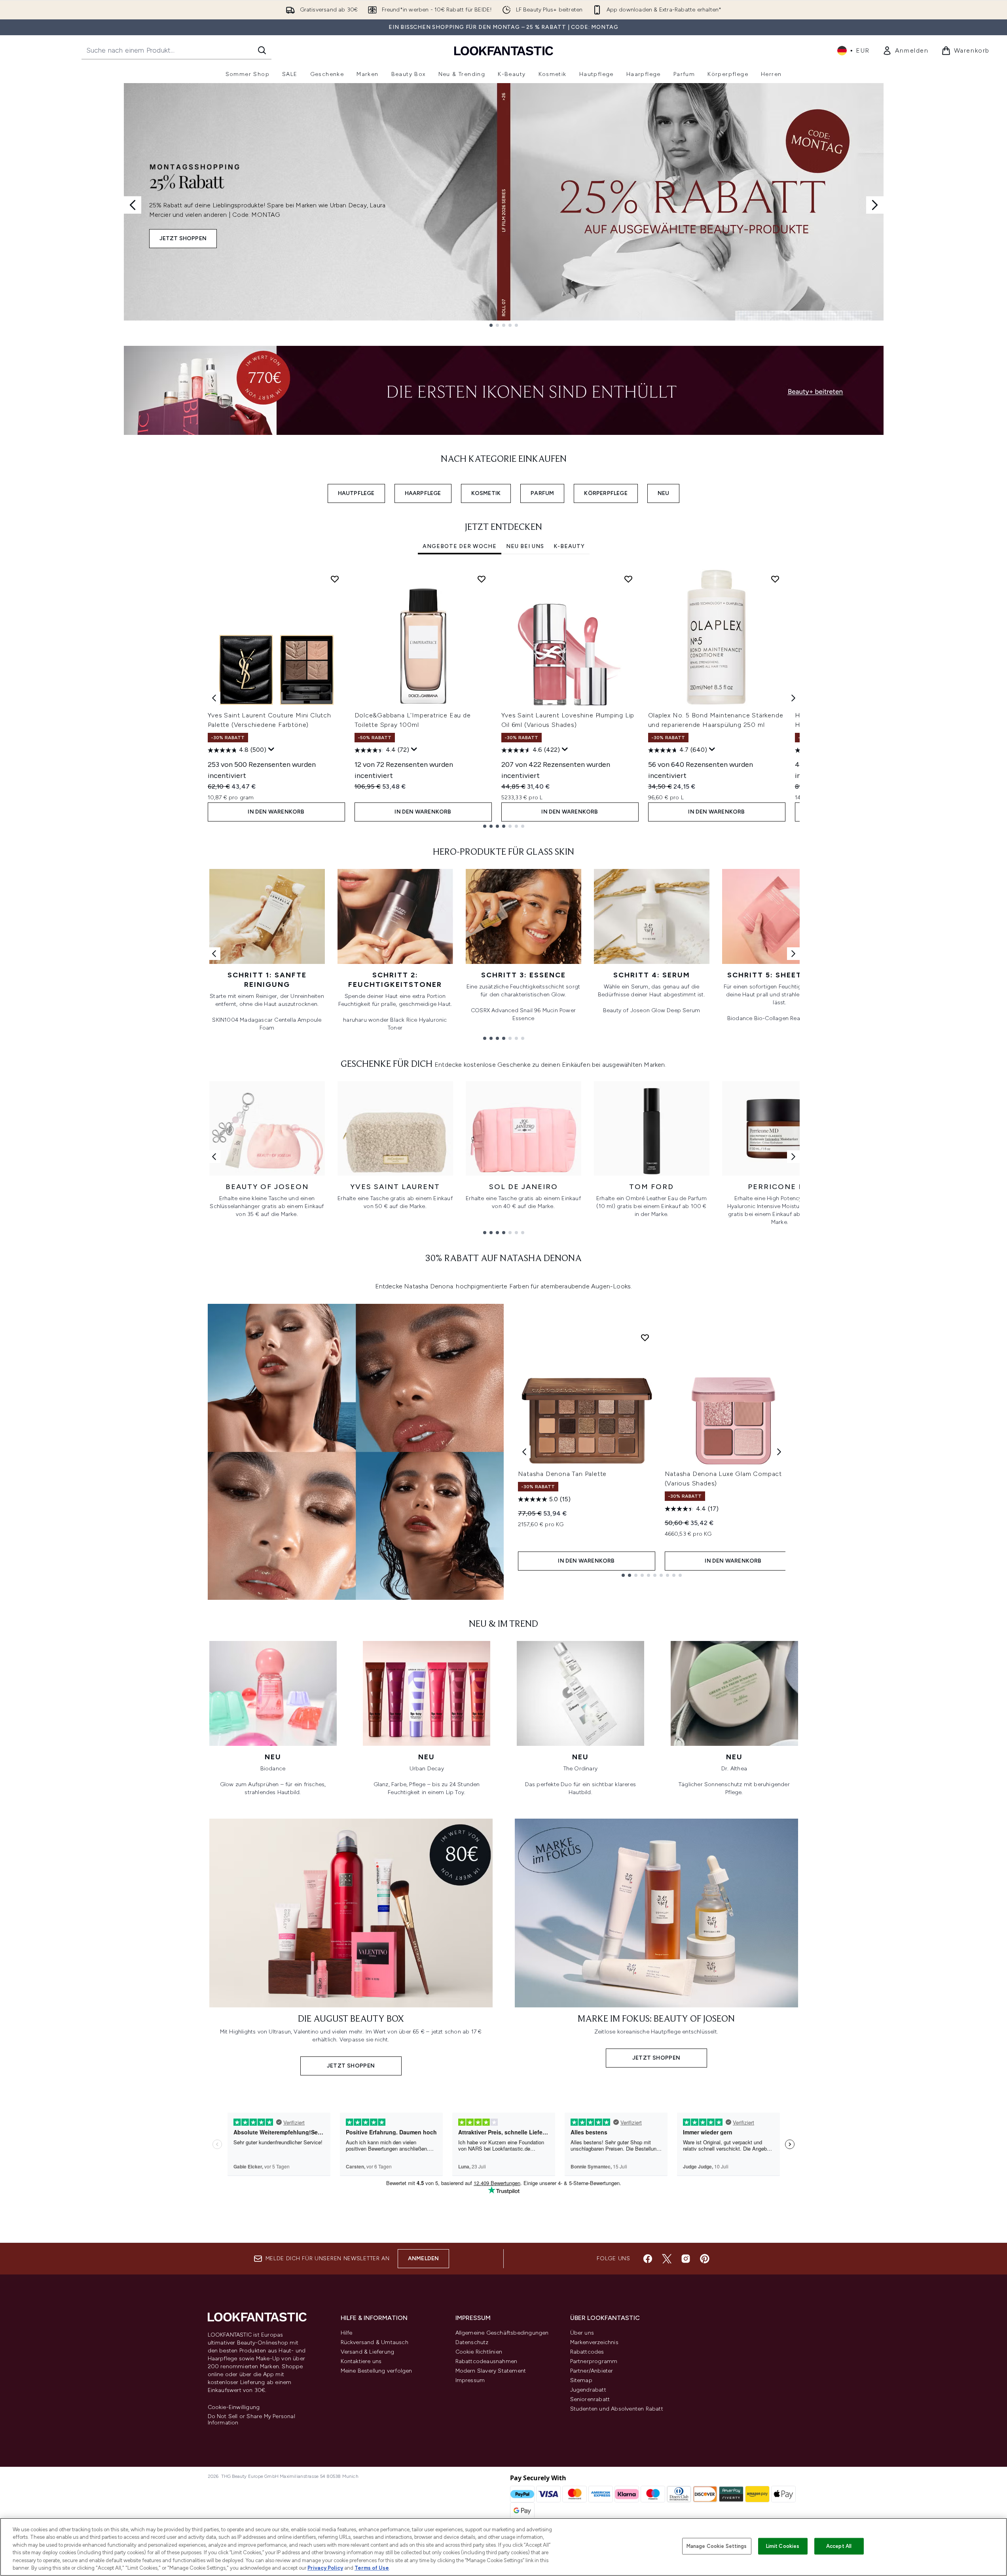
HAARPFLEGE (423, 493)
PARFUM (542, 493)
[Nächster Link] (793, 954)
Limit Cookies (783, 2546)
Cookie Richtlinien (479, 2352)
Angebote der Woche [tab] (460, 546)
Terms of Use (372, 2568)
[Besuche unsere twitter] (667, 2259)
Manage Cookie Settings (717, 2546)
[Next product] (779, 1452)
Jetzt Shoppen (183, 238)
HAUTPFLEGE (356, 493)
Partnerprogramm (594, 2361)
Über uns (582, 2333)
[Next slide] (875, 205)
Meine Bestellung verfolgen (376, 2371)
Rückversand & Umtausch (375, 2342)
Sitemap (581, 2380)
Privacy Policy (325, 2568)
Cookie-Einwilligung (234, 2407)
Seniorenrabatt (590, 2399)
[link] (906, 51)
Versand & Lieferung (368, 2352)
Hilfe (347, 2333)
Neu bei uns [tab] (525, 546)
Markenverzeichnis (594, 2342)
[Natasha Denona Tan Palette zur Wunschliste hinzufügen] (645, 1337)
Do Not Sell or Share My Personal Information (251, 2420)
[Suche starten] (262, 50)
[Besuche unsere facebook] (648, 2259)
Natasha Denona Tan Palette (562, 1474)
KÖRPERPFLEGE (606, 493)
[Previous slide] (133, 205)
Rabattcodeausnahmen (486, 2361)
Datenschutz (472, 2342)
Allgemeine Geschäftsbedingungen (502, 2333)
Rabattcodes (587, 2352)
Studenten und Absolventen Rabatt (617, 2409)
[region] (503, 2547)
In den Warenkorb (276, 812)
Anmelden (424, 2258)
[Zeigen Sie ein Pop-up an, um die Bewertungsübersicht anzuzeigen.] (271, 749)
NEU (664, 493)
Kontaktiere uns (361, 2361)
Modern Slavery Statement (491, 2371)
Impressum (470, 2380)
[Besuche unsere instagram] (686, 2259)
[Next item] (793, 698)
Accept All (839, 2546)
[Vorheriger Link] (214, 954)
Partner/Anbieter (592, 2371)
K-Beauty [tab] (569, 546)
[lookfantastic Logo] (504, 50)
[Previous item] (214, 698)
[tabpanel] (504, 698)
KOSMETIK (486, 493)
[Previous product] (524, 1452)
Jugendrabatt (588, 2390)
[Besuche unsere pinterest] (705, 2259)
